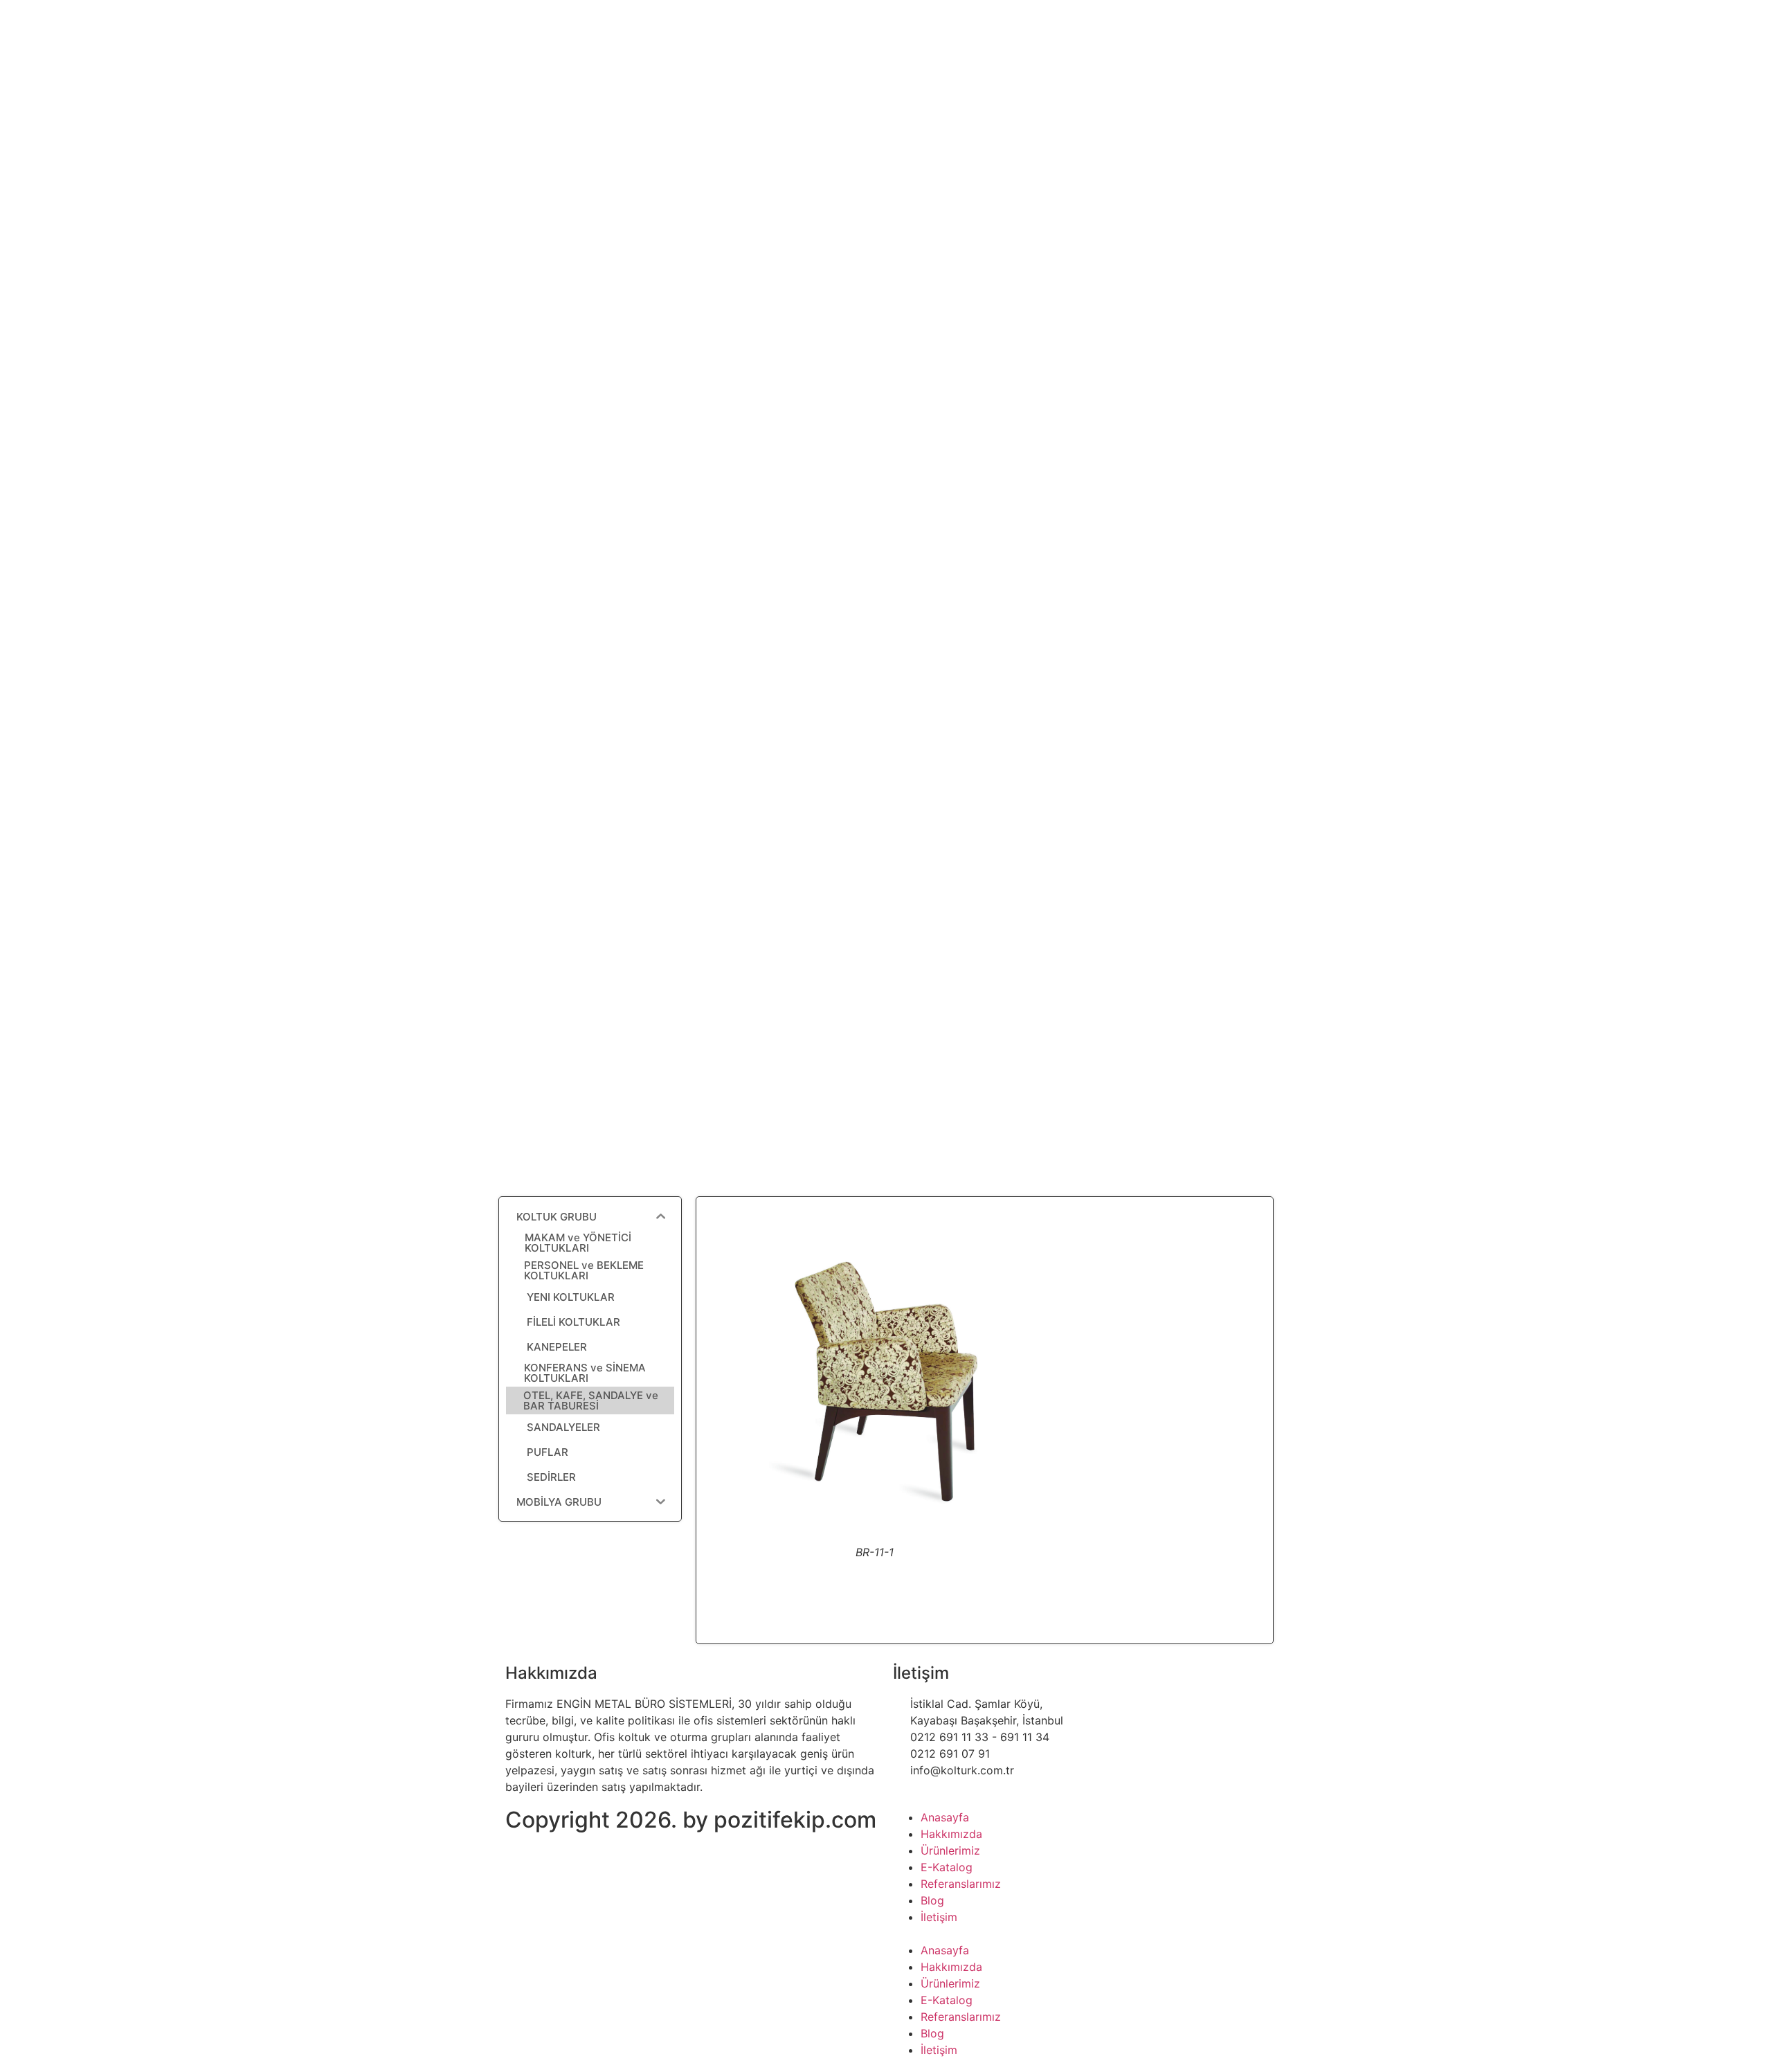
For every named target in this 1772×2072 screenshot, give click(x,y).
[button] (1080, 1934)
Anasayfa (945, 1817)
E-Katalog (947, 1867)
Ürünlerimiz (950, 1850)
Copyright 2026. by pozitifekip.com (691, 1820)
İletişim (939, 1917)
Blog (932, 1900)
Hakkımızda (951, 1834)
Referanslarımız (961, 1884)
